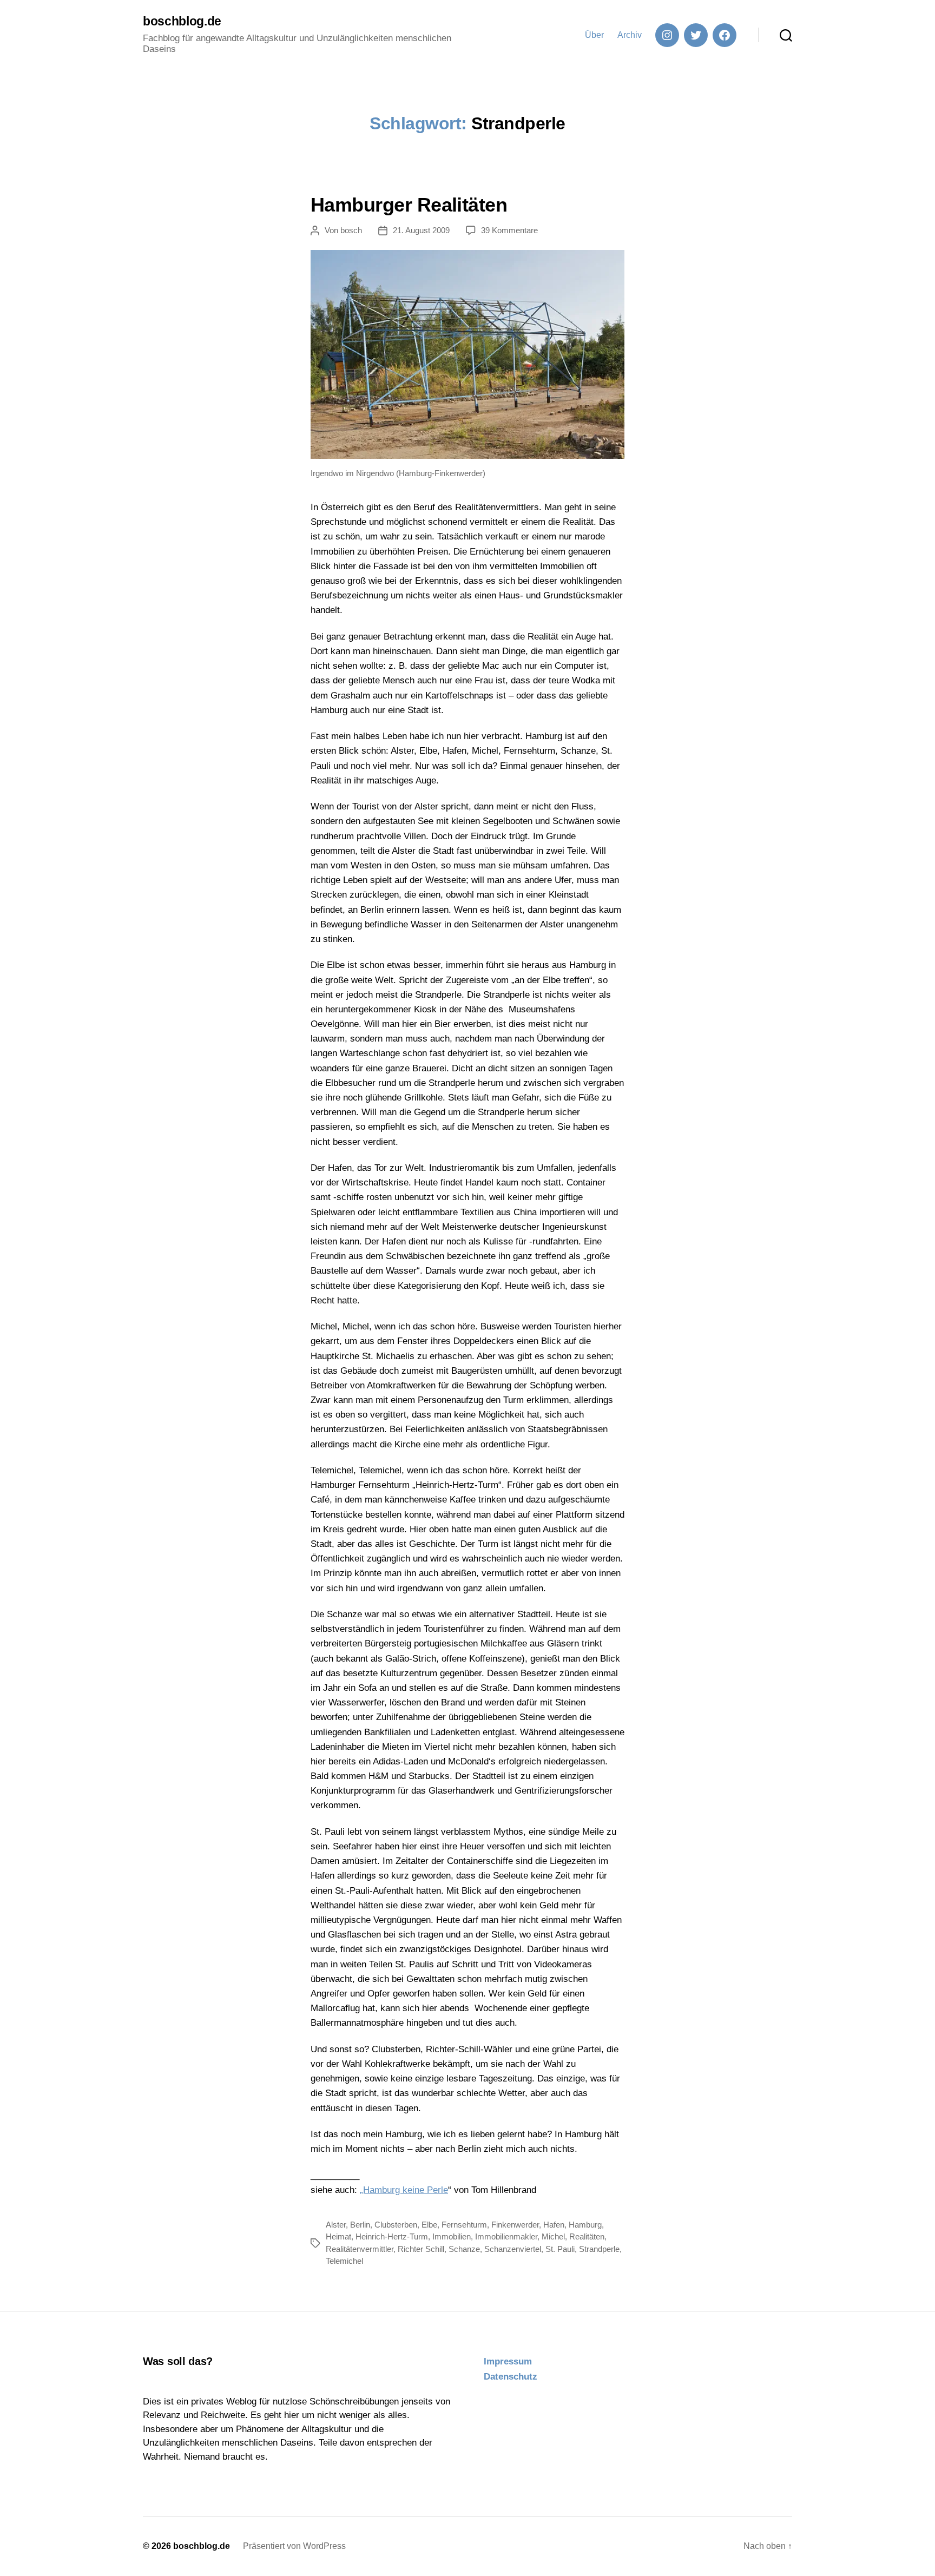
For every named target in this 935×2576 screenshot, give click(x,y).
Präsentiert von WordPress (294, 2546)
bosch (351, 230)
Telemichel (344, 2261)
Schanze (464, 2249)
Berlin (360, 2225)
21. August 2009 (421, 230)
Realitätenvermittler (360, 2249)
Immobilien (452, 2236)
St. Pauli (560, 2249)
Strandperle (599, 2249)
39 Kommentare (509, 230)
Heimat (338, 2236)
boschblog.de (182, 21)
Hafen (554, 2225)
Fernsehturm (464, 2225)
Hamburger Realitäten (409, 205)
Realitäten (587, 2236)
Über (594, 35)
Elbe (429, 2225)
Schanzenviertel (513, 2249)
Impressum (508, 2361)
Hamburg (585, 2225)
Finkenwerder (515, 2225)
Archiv (630, 35)
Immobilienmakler (506, 2236)
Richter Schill (421, 2249)
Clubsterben (396, 2225)
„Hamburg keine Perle (404, 2190)
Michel (553, 2236)
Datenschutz (511, 2377)
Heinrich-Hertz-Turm (392, 2236)
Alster (336, 2225)
